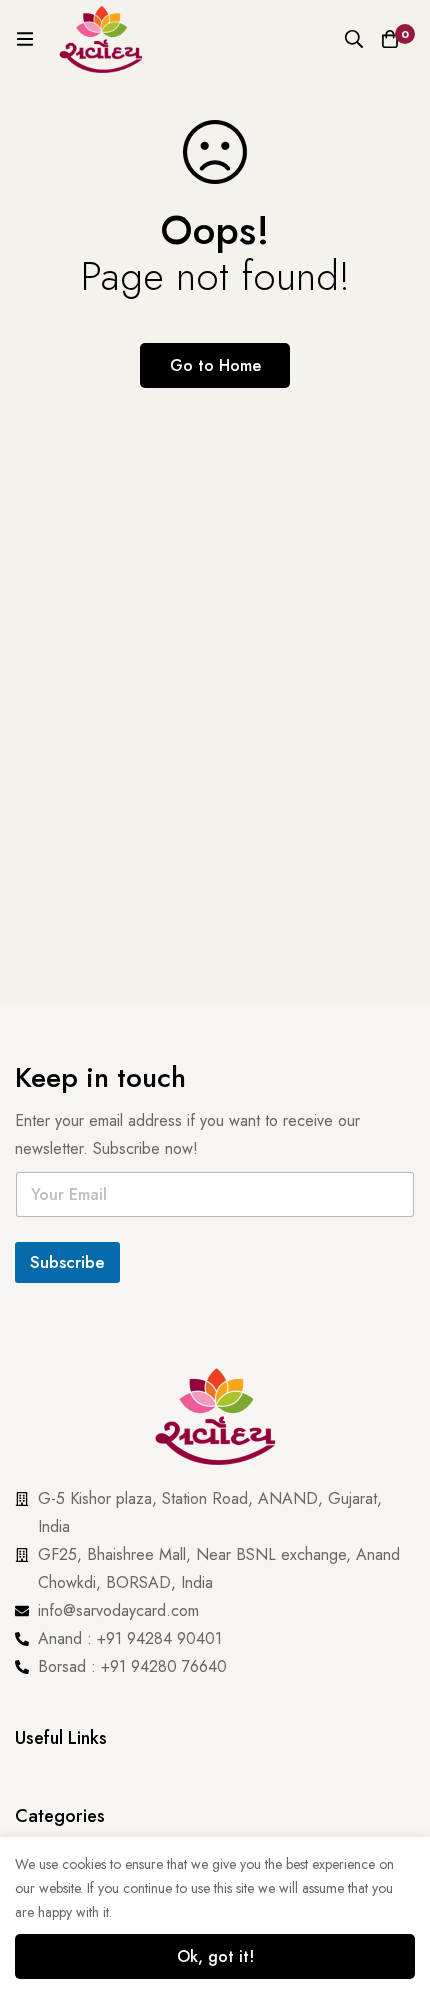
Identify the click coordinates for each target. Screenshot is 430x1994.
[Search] (354, 39)
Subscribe (67, 1262)
